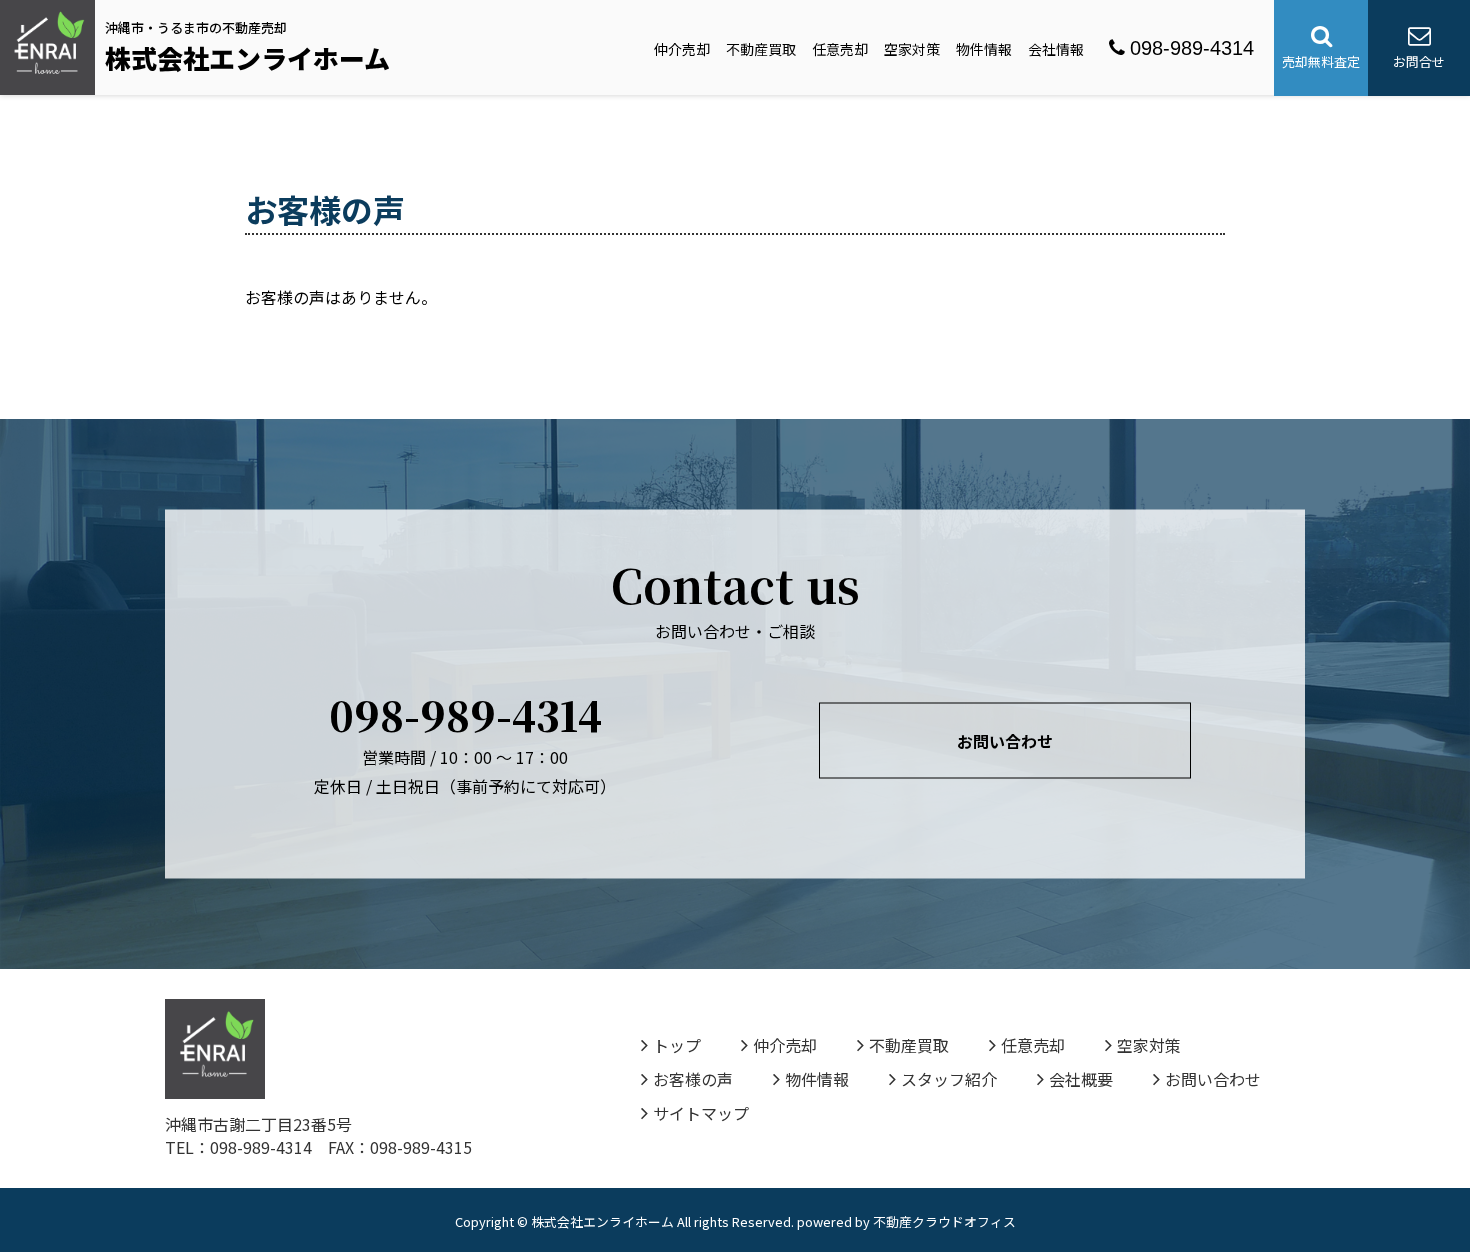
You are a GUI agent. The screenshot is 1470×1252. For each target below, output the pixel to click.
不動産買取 (761, 49)
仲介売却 (682, 49)
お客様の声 (693, 1079)
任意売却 (840, 49)
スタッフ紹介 (949, 1079)
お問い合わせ (1005, 741)
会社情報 (1056, 49)
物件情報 (984, 49)
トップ (677, 1045)
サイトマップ (701, 1113)
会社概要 (1081, 1079)
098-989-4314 (1192, 48)
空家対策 (912, 49)
